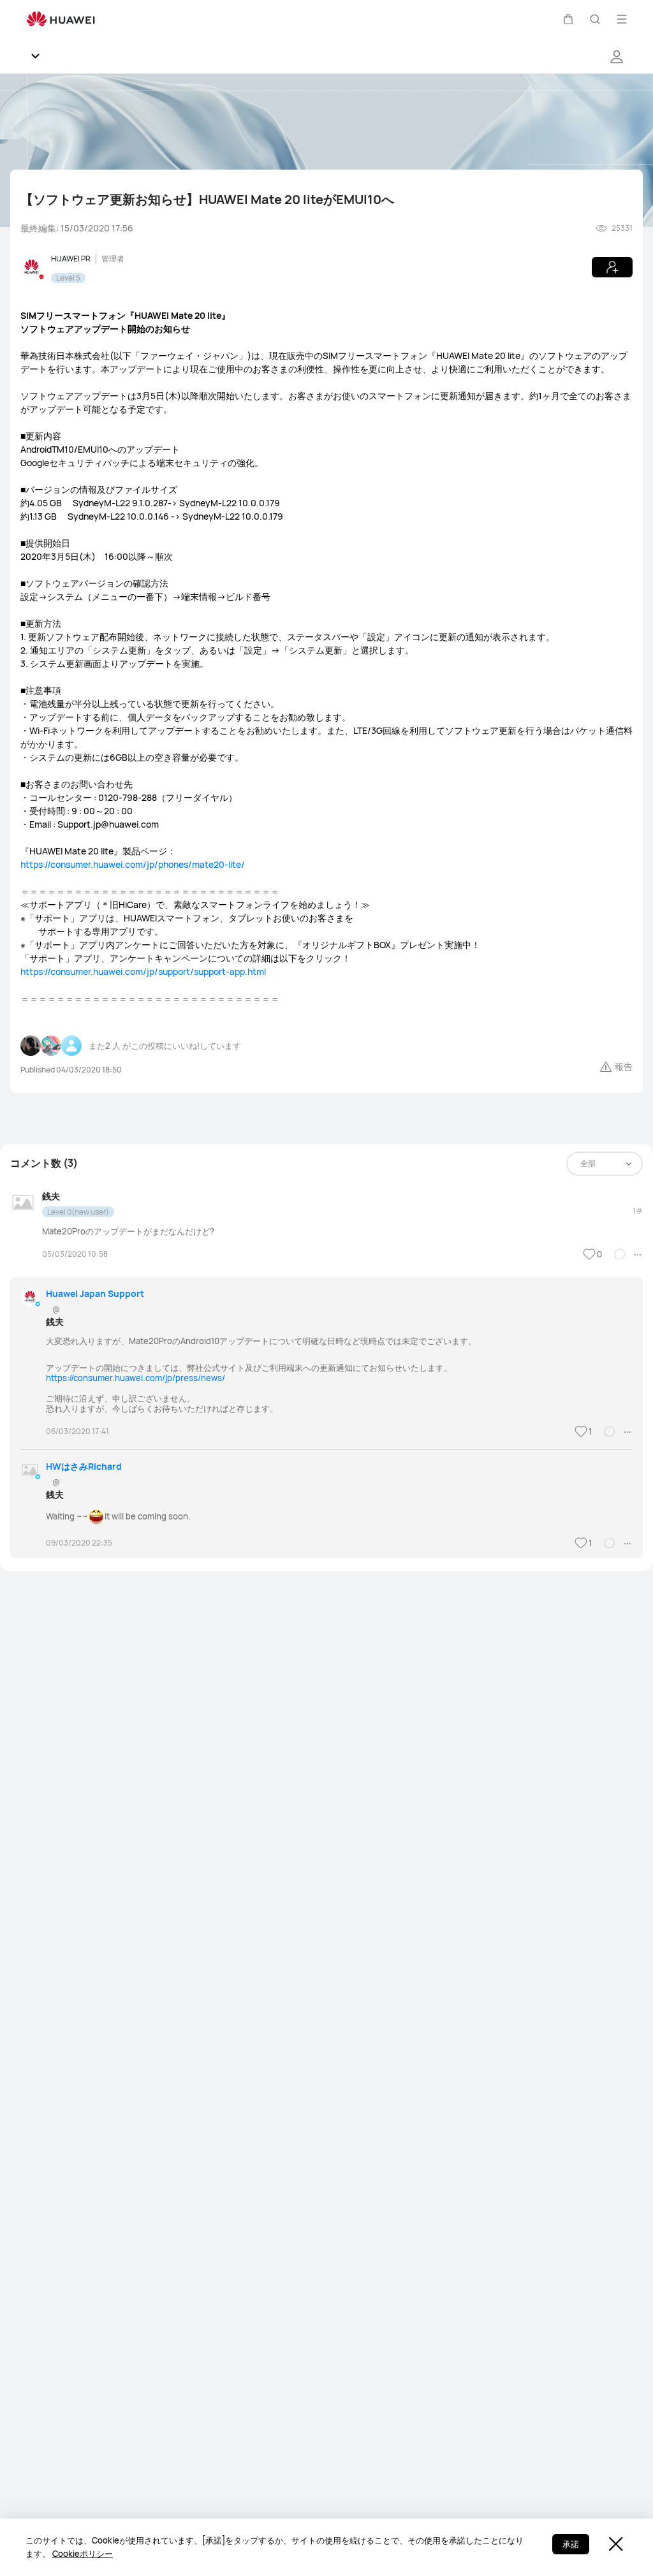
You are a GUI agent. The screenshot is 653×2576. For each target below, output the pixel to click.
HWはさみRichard (84, 1466)
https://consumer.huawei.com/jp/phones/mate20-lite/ (133, 864)
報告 (624, 1066)
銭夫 (51, 1196)
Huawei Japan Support (95, 1293)
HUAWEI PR (71, 259)
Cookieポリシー (83, 2554)
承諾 (571, 2544)
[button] (568, 19)
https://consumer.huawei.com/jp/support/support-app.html (143, 971)
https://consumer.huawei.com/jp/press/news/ (136, 1378)
